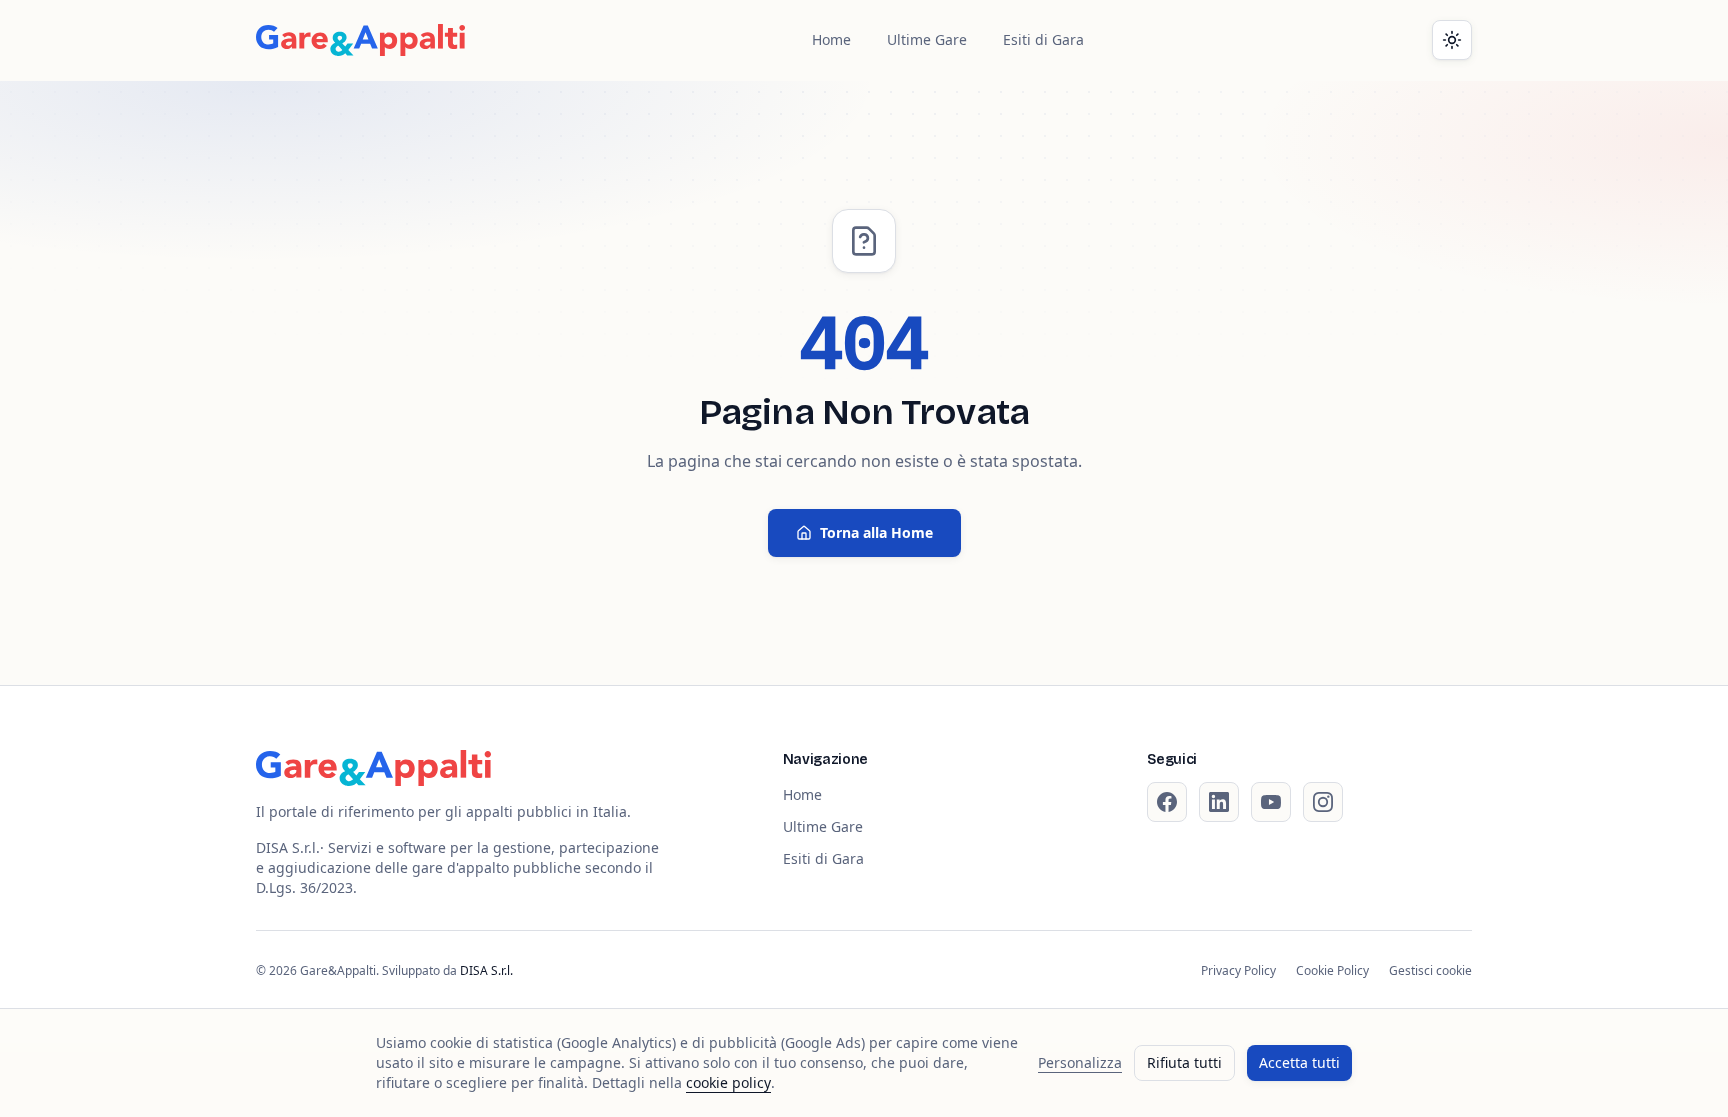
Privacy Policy (1238, 971)
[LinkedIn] (1219, 802)
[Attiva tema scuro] (1452, 40)
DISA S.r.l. (486, 970)
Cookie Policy (1332, 971)
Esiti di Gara (1043, 39)
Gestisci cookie (1430, 971)
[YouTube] (1271, 802)
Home (831, 39)
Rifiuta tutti (1184, 1062)
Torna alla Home (876, 532)
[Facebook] (1167, 802)
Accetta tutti (1299, 1062)
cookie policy (728, 1082)
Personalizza (1080, 1062)
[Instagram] (1323, 802)
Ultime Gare (927, 39)
